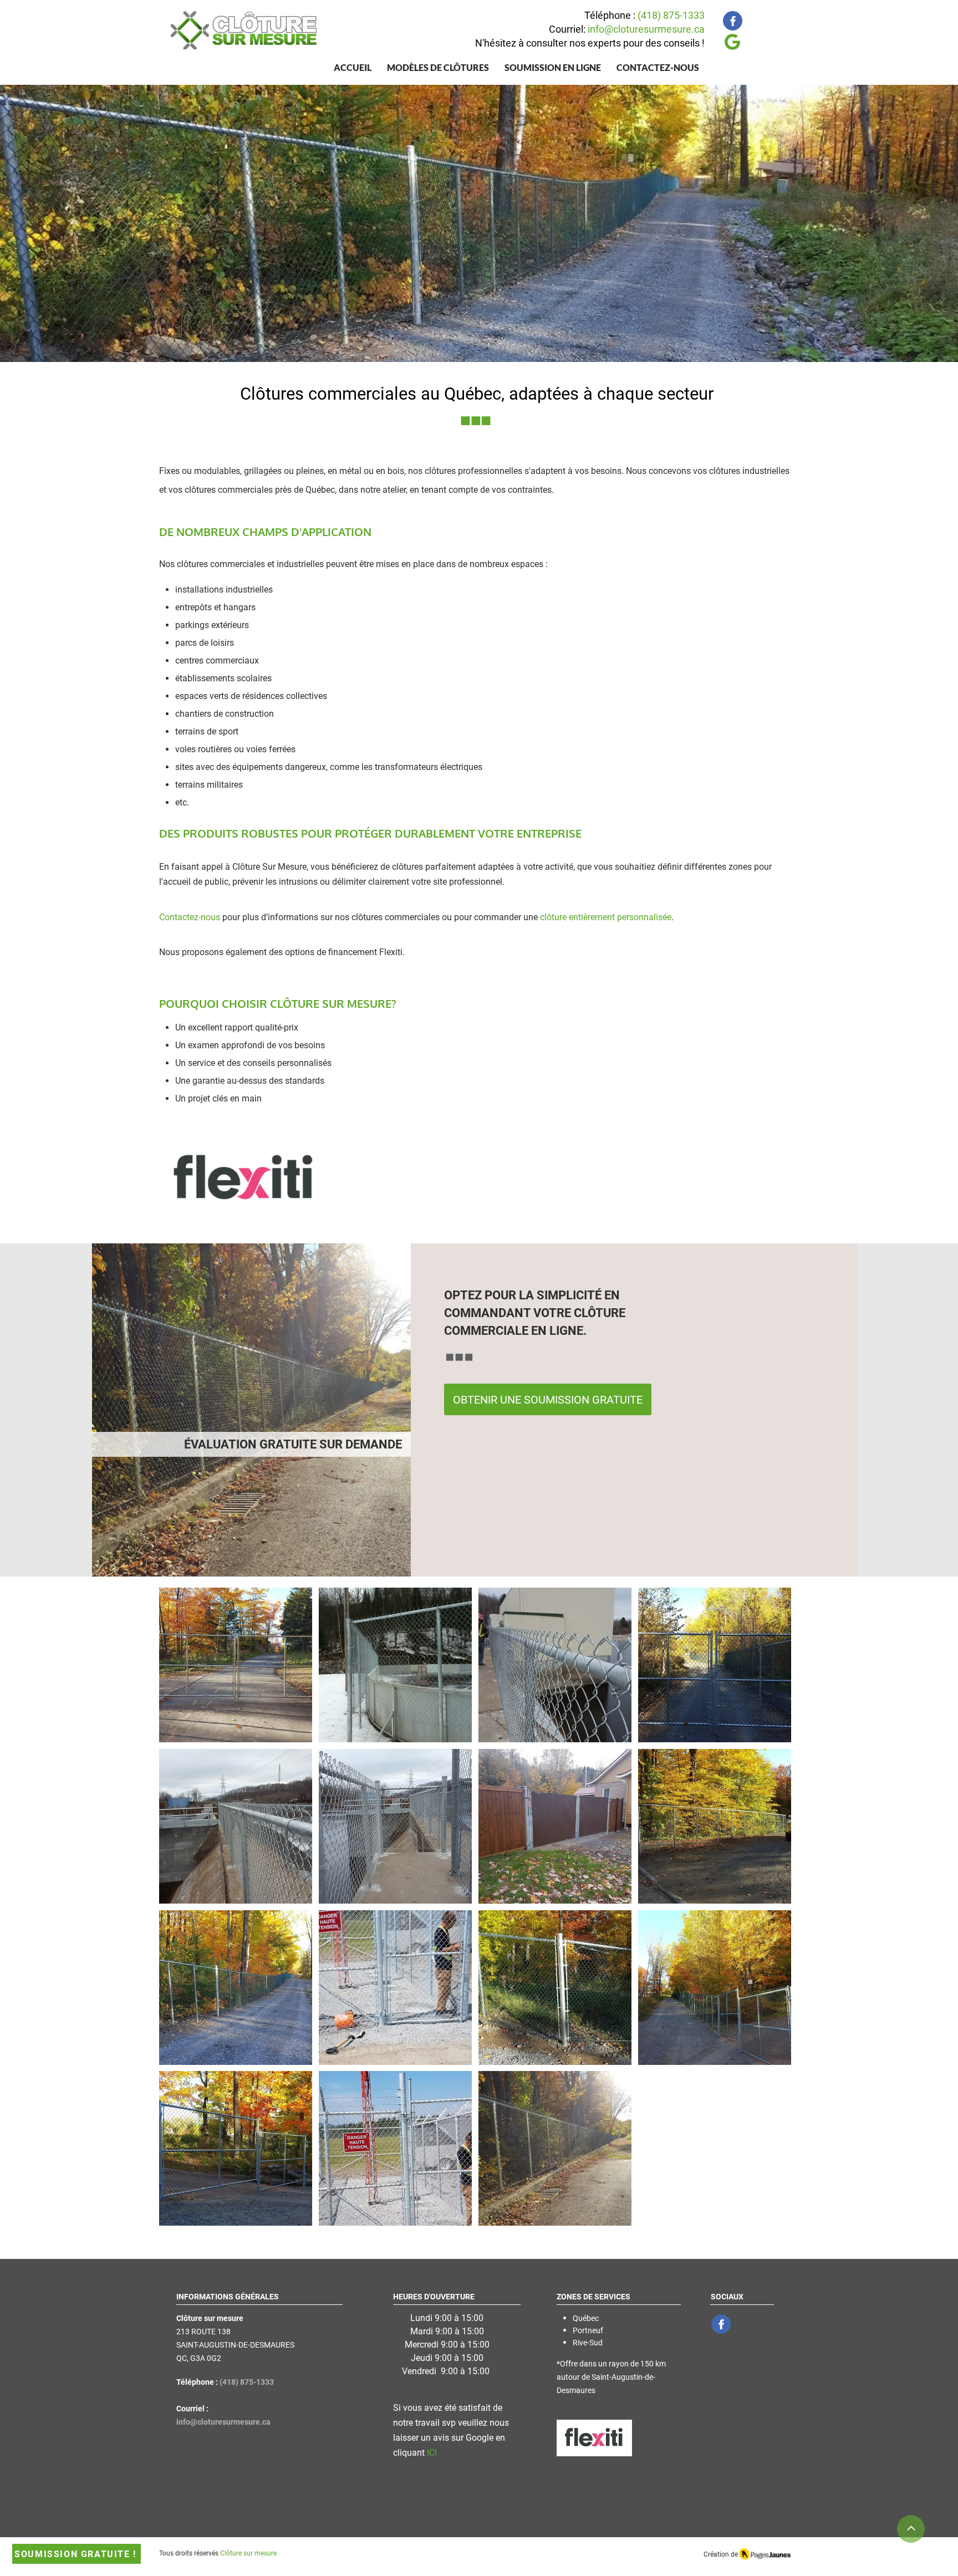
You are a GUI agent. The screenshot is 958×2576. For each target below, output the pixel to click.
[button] (438, 67)
